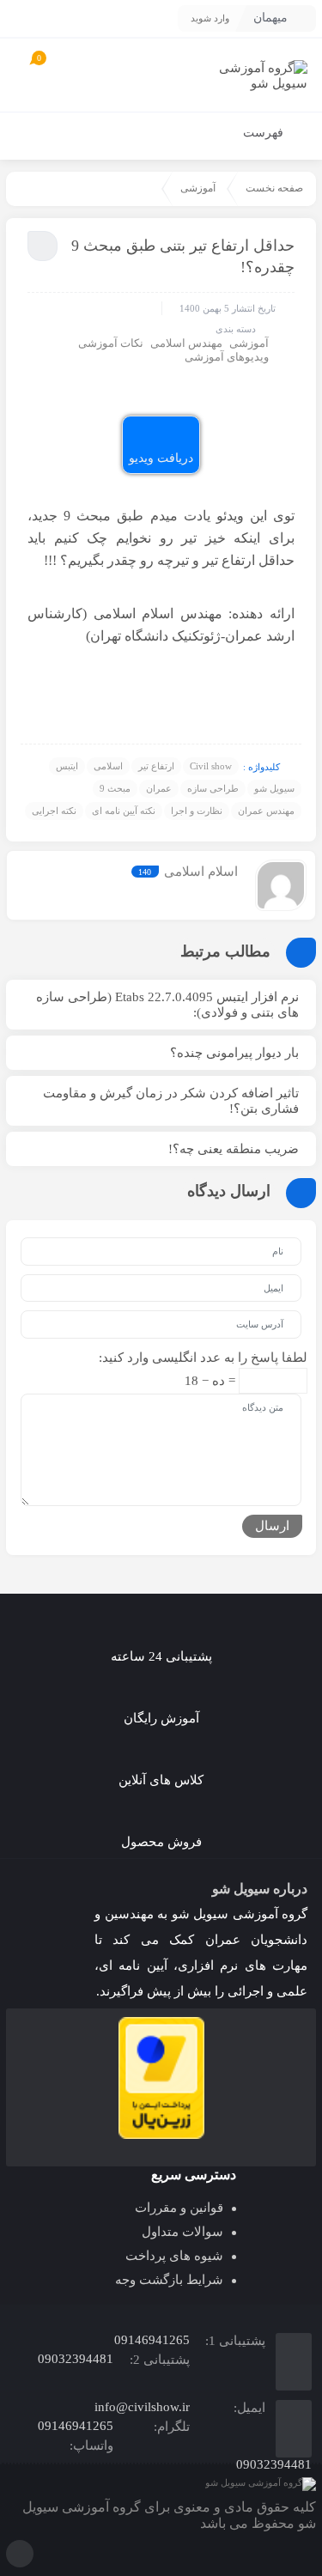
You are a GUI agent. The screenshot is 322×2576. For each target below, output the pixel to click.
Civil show (211, 766)
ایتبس (67, 766)
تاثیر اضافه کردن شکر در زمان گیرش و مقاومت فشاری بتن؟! (171, 1101)
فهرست (265, 133)
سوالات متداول (182, 2232)
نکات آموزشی (111, 343)
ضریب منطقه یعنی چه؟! (234, 1149)
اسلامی (108, 766)
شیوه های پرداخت (174, 2256)
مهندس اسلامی (186, 343)
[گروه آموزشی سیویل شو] (255, 75)
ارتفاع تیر (156, 766)
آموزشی (198, 188)
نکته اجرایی (54, 811)
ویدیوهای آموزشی (227, 357)
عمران (159, 788)
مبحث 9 (115, 788)
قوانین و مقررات (179, 2208)
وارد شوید (210, 18)
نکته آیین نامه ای (124, 811)
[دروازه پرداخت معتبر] (161, 2078)
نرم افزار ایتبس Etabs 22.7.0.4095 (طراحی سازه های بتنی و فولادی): (167, 1005)
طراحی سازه (213, 788)
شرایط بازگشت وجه (169, 2280)
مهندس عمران (266, 811)
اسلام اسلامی (201, 872)
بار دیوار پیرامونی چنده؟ (234, 1053)
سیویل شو (274, 788)
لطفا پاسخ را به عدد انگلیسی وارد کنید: (203, 1358)
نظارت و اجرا (197, 811)
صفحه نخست (274, 188)
